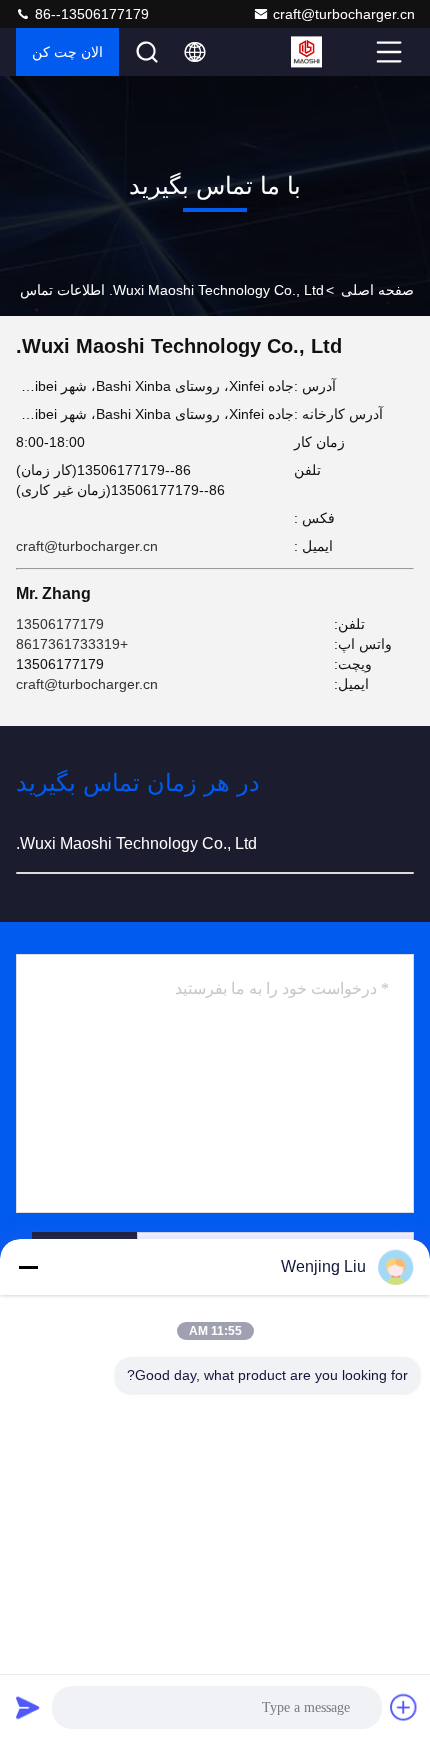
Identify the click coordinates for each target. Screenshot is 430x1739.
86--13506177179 (90, 14)
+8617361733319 (72, 644)
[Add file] (404, 1707)
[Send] (28, 1707)
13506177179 (60, 624)
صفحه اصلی (377, 290)
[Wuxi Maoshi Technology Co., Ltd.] (331, 52)
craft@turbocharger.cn (344, 14)
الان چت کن (67, 52)
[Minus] (28, 1267)
